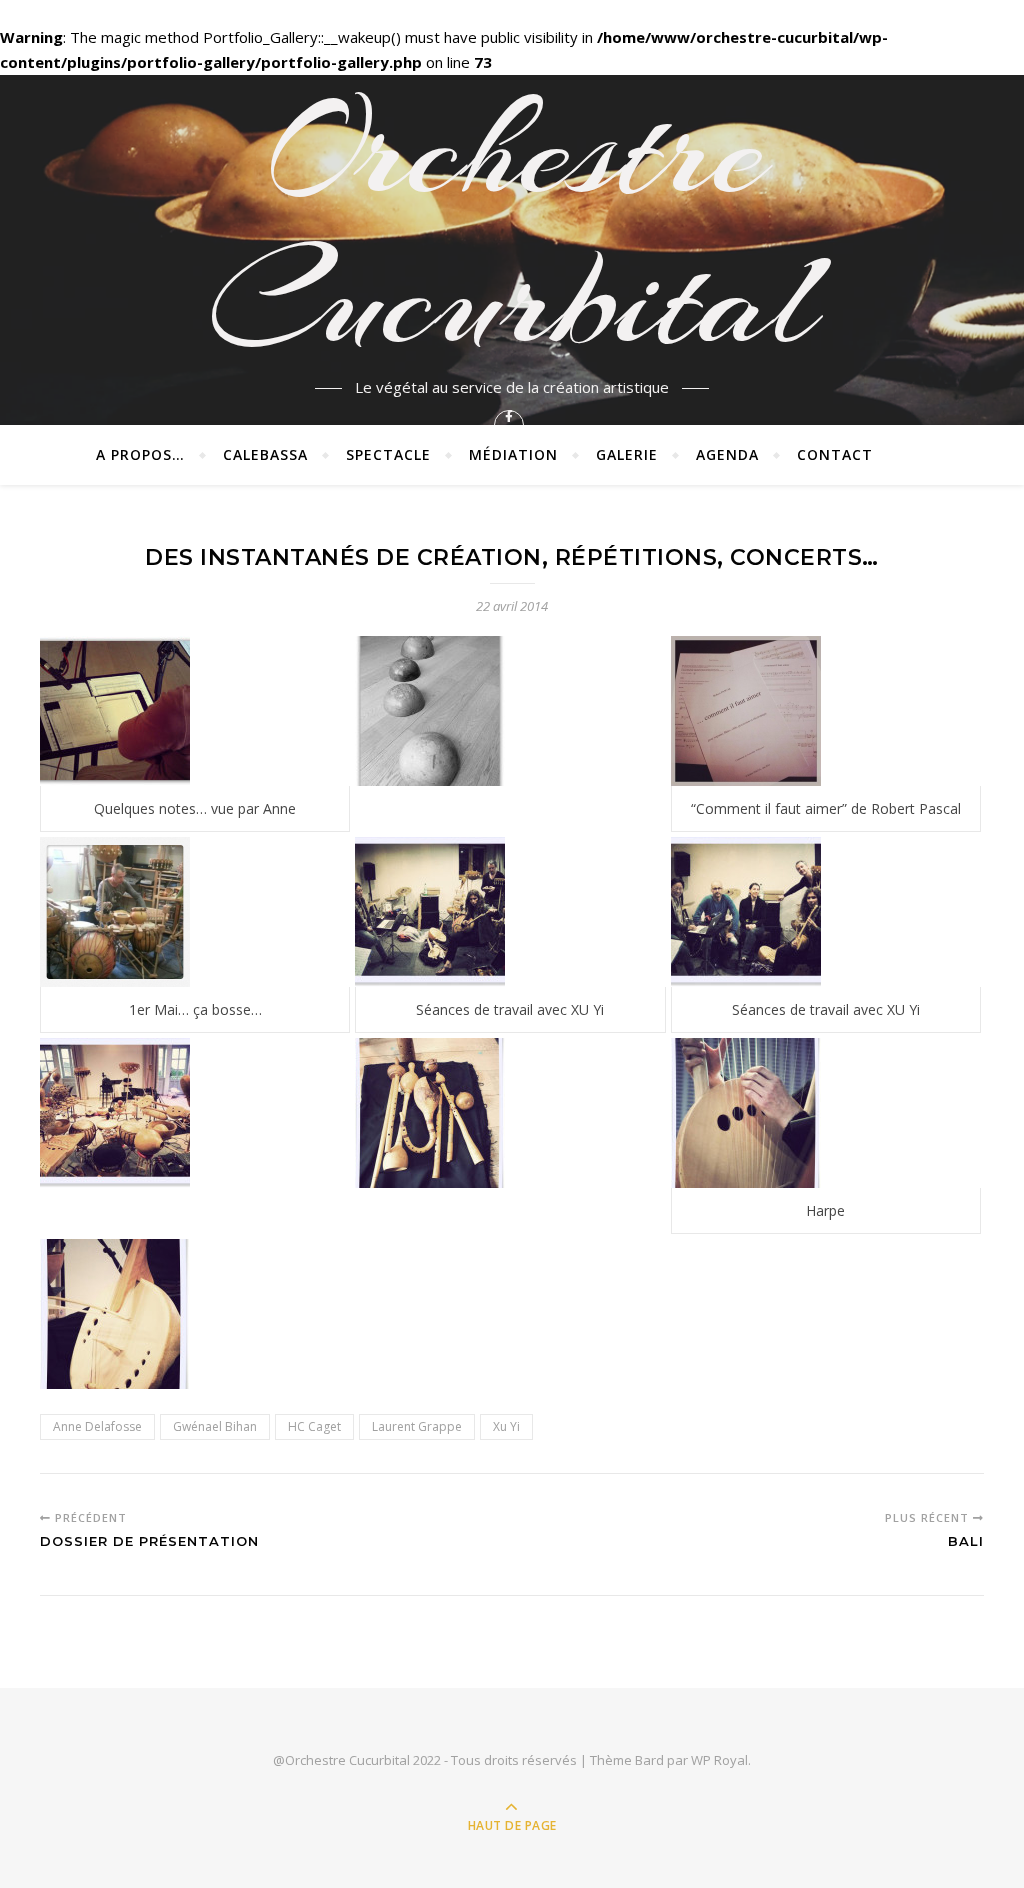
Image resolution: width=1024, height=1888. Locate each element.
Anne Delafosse (97, 1426)
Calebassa (265, 454)
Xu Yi (506, 1426)
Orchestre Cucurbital (512, 225)
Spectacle (388, 454)
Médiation (513, 454)
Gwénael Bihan (215, 1426)
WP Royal (719, 1760)
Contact (835, 454)
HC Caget (314, 1426)
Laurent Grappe (417, 1426)
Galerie (627, 454)
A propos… (140, 454)
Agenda (727, 454)
